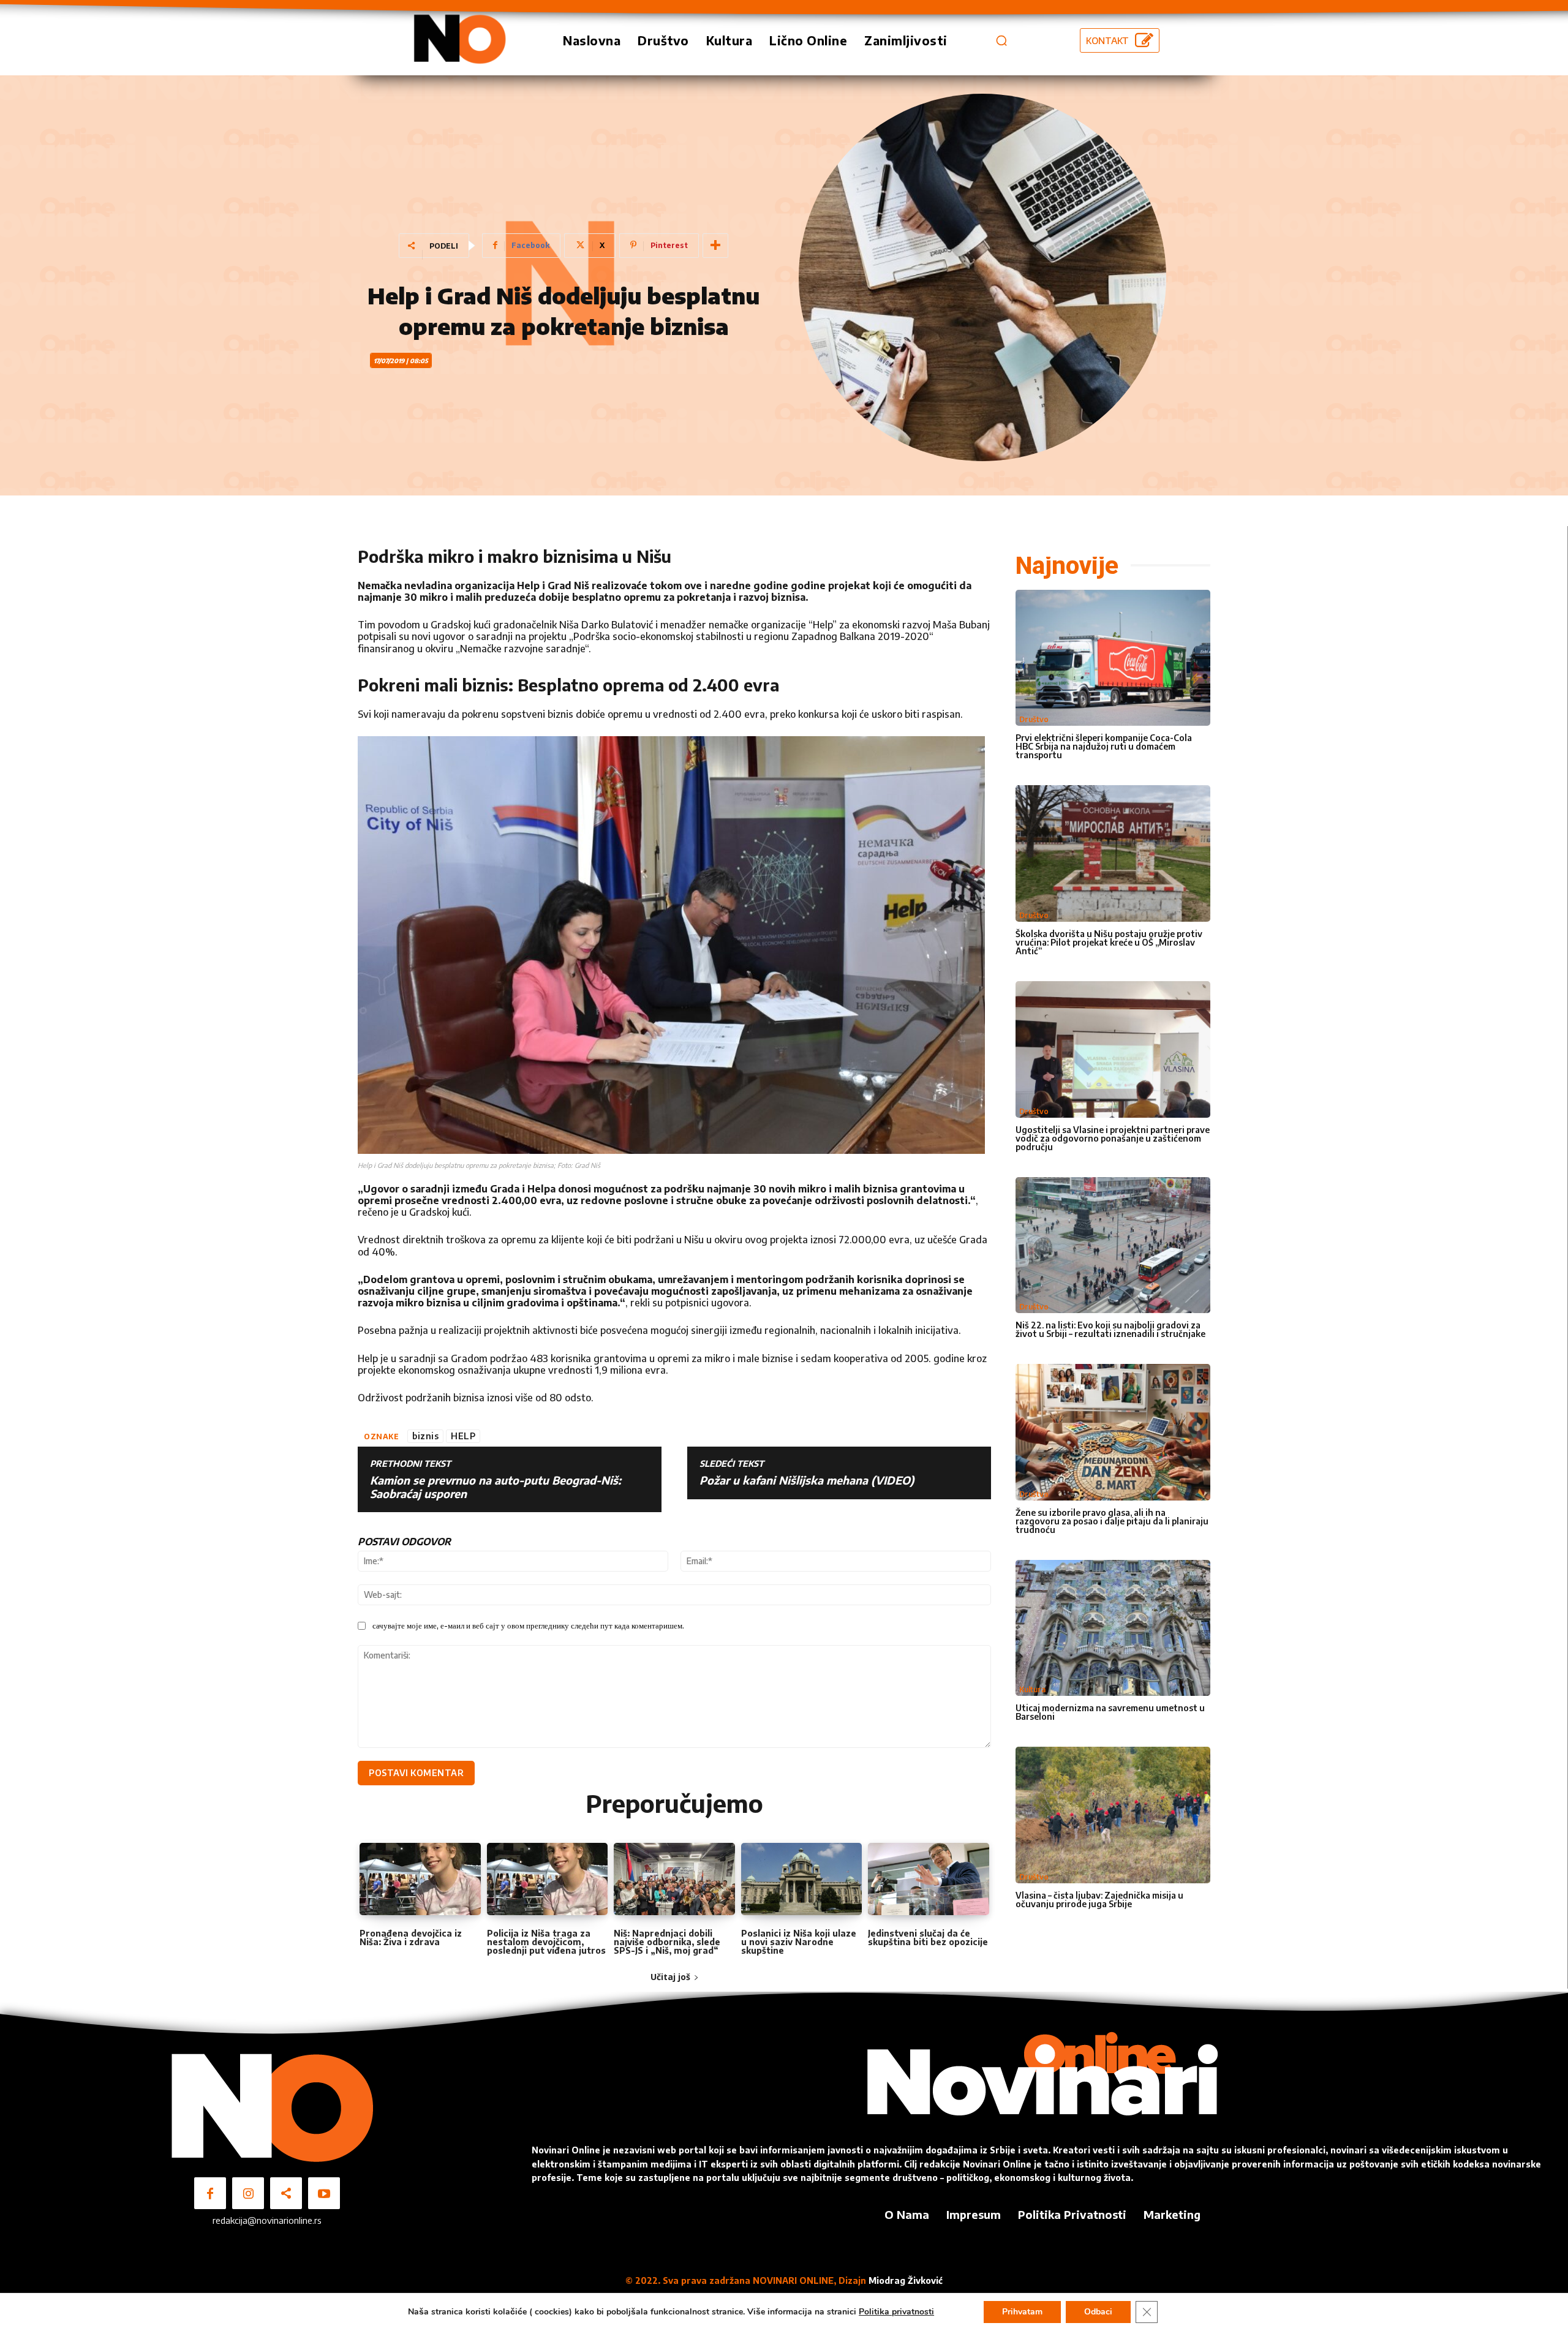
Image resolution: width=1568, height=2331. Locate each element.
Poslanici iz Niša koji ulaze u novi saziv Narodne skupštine (799, 1942)
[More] (715, 246)
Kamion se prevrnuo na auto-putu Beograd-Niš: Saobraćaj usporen (496, 1487)
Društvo (1034, 719)
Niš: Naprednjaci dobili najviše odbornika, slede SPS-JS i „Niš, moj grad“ (667, 1942)
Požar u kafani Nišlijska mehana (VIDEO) (807, 1480)
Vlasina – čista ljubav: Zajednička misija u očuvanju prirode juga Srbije (1099, 1900)
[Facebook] (210, 2193)
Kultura (1032, 1689)
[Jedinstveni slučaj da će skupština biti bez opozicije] (929, 1879)
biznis (425, 1436)
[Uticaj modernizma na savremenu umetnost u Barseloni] (1113, 1628)
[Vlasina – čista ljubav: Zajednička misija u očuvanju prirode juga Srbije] (1113, 1815)
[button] (1001, 40)
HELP (463, 1436)
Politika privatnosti (896, 2312)
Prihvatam (1022, 2312)
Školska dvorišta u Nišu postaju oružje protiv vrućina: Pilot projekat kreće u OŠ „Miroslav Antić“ (1109, 942)
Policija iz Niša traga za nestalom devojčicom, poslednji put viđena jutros (546, 1942)
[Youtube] (324, 2193)
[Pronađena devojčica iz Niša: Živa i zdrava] (420, 1879)
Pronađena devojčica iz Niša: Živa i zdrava (411, 1937)
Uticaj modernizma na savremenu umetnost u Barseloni (1110, 1712)
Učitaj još (670, 1977)
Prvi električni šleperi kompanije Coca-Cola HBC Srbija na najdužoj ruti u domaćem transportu (1104, 746)
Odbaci (1098, 2312)
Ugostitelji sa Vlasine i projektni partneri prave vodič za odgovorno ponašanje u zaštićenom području (1113, 1138)
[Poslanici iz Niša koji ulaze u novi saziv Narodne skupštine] (802, 1879)
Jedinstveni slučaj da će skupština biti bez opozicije (928, 1937)
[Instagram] (248, 2193)
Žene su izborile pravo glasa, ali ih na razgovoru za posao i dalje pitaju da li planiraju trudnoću (1112, 1521)
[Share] (286, 2193)
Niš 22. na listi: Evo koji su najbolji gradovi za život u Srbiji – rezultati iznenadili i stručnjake (1110, 1329)
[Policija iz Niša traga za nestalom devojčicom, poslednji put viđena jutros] (548, 1879)
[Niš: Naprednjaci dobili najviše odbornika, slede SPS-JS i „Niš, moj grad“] (674, 1879)
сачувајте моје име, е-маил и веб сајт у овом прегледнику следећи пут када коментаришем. (528, 1625)
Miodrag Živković (906, 2280)
